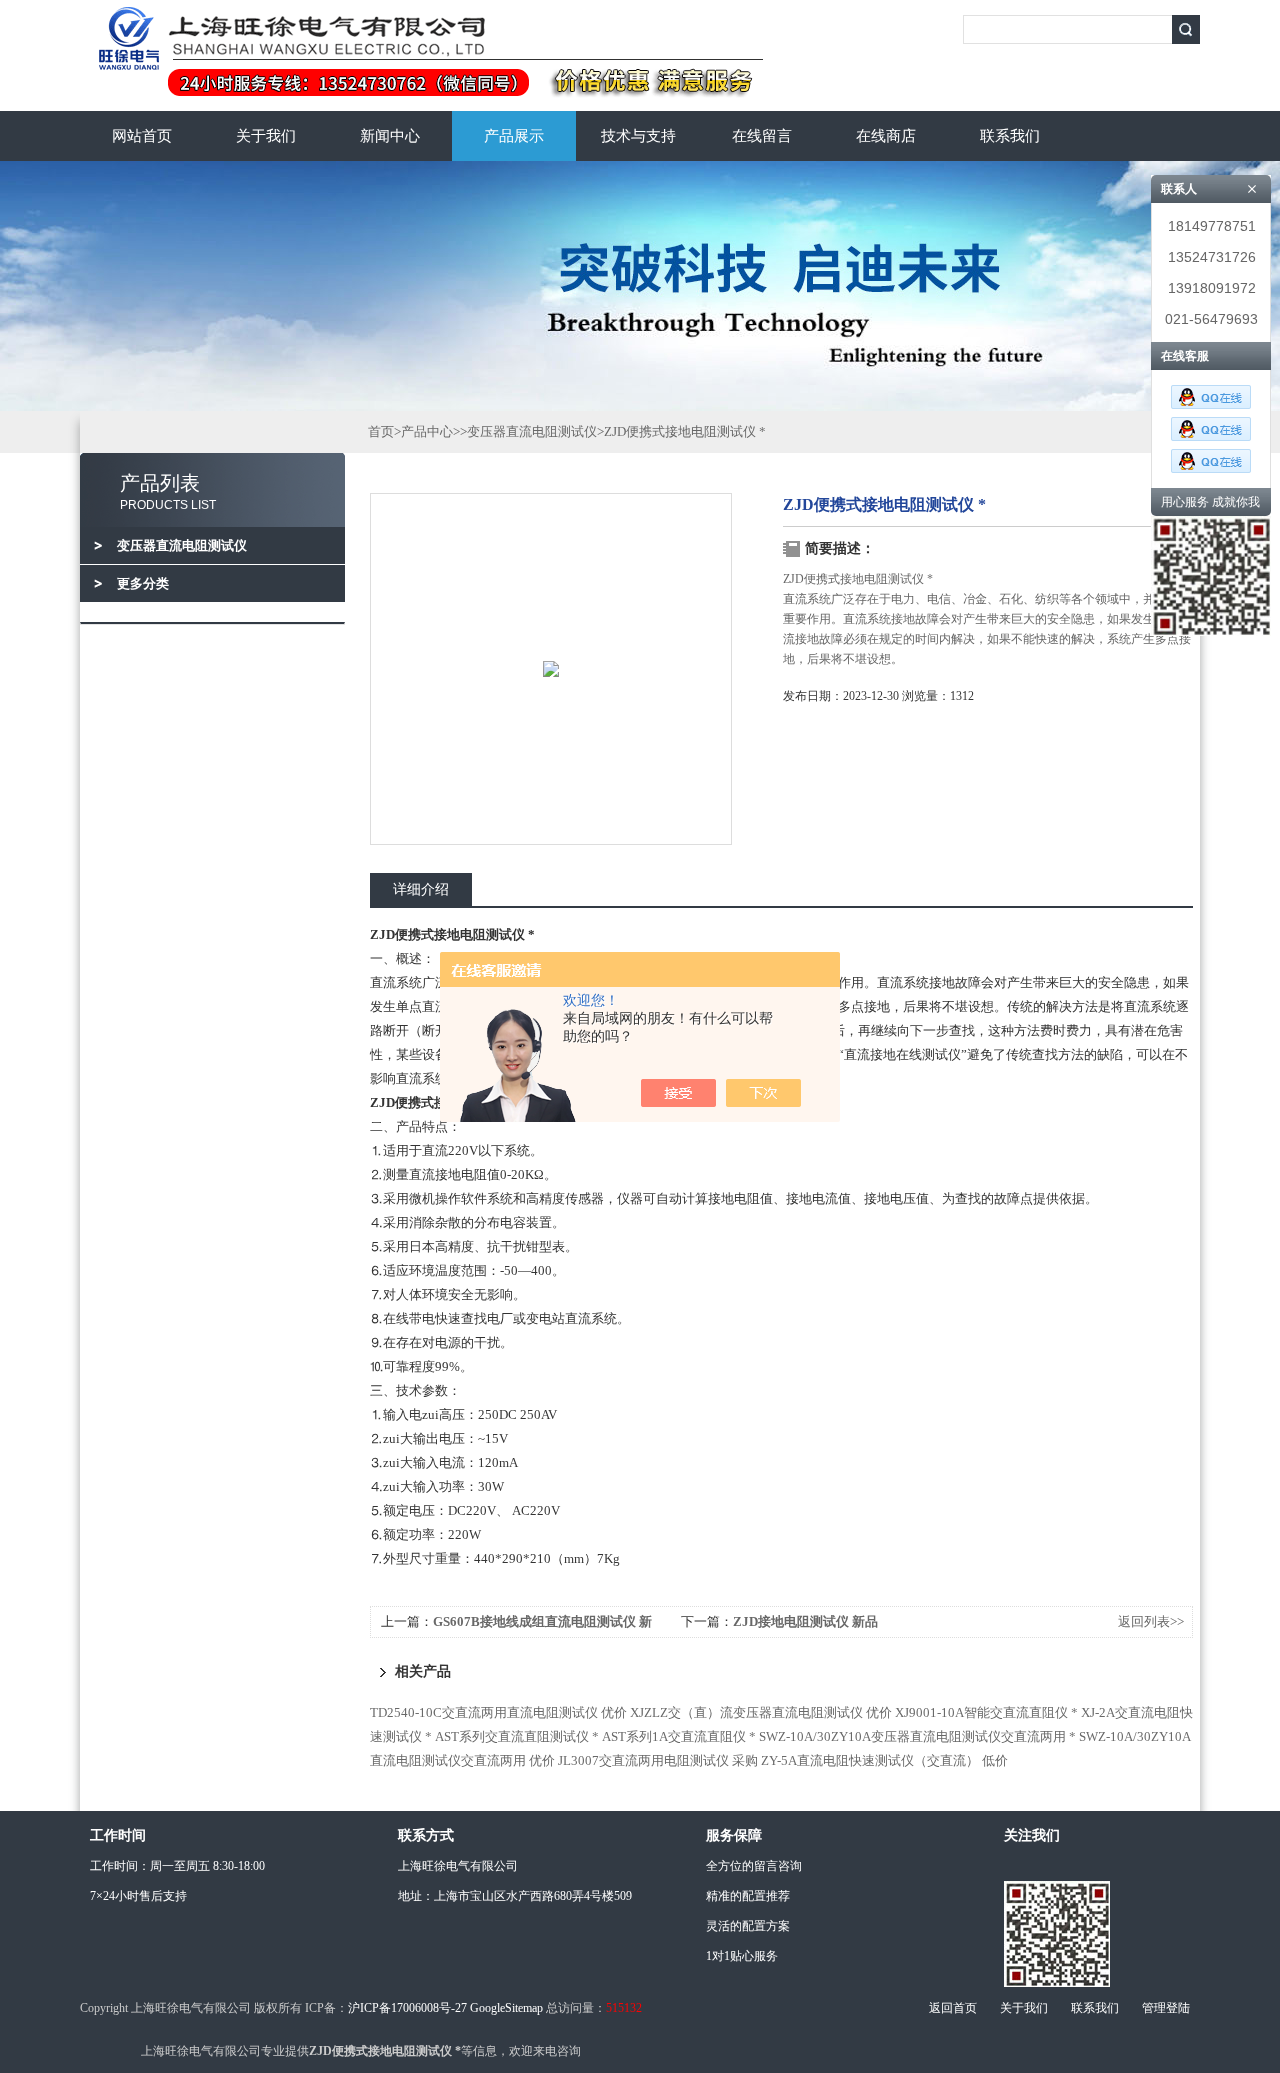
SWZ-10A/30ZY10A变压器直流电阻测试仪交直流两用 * (917, 1736)
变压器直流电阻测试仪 (532, 431)
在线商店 (886, 136)
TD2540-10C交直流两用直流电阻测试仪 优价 (498, 1712)
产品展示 (514, 136)
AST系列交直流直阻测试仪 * (517, 1736)
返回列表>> (1151, 1621)
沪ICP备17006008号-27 (407, 2008)
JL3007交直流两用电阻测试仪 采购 (658, 1760)
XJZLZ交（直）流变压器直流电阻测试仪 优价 (761, 1712)
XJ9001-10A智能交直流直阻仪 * (986, 1712)
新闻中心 (390, 136)
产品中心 (427, 431)
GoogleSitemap (506, 2008)
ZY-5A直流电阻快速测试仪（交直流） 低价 (884, 1760)
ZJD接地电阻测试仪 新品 (805, 1621)
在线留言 (762, 136)
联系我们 (1010, 136)
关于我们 (266, 136)
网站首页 (142, 136)
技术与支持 (638, 136)
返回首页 (953, 2008)
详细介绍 (421, 889)
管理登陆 (1166, 2008)
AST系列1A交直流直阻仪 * (679, 1736)
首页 (381, 431)
